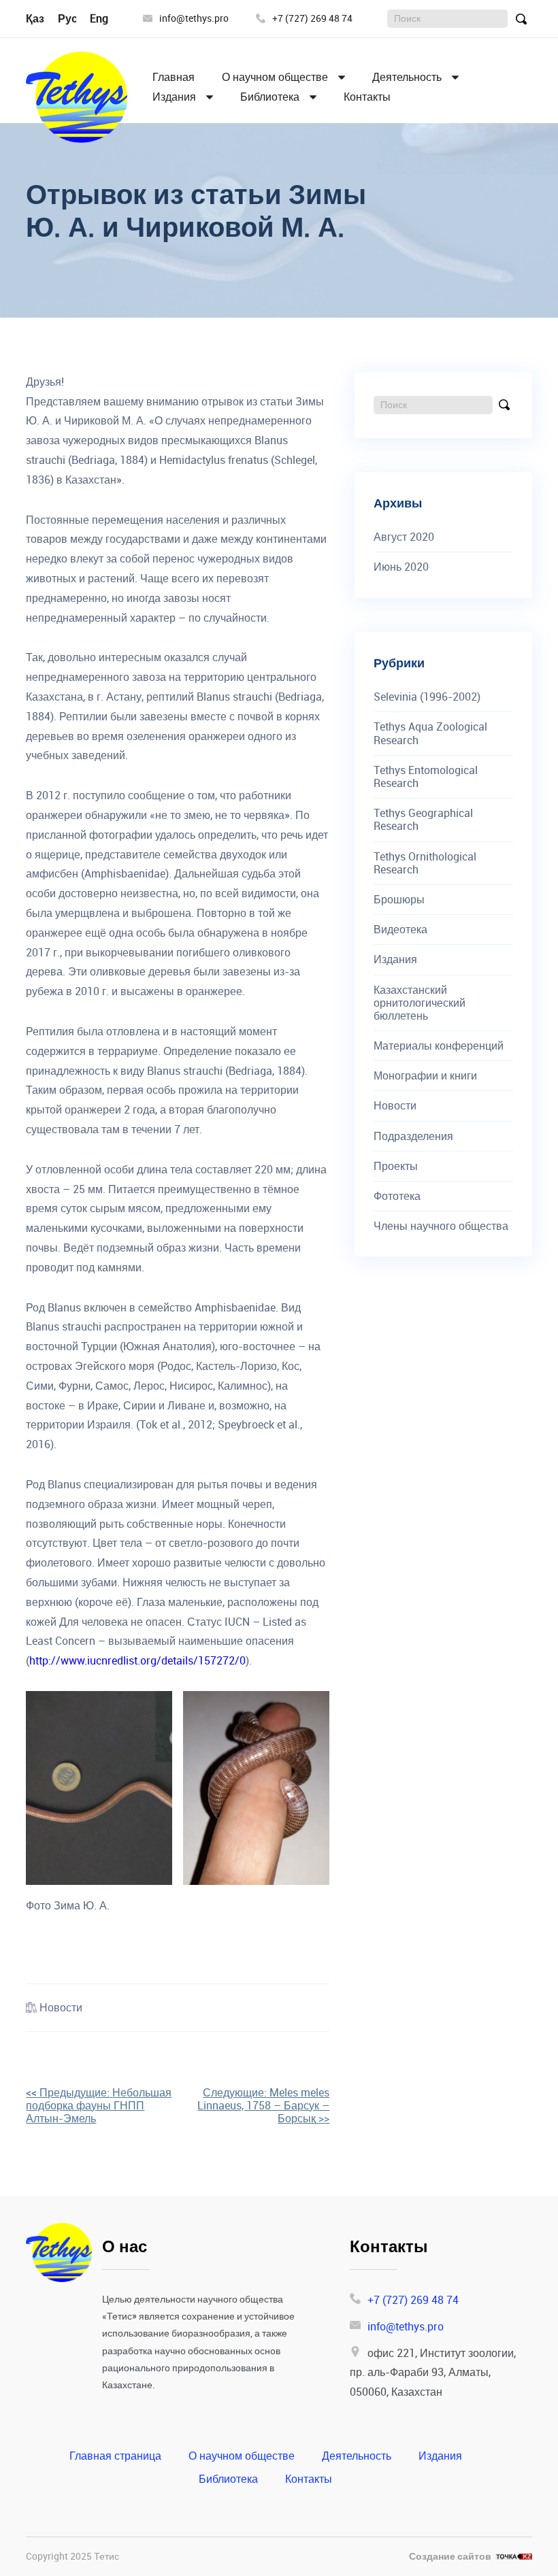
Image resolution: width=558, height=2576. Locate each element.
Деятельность (407, 77)
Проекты (396, 1166)
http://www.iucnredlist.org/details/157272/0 (137, 1660)
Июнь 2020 (401, 567)
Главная (174, 77)
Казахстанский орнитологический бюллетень (420, 1003)
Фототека (397, 1196)
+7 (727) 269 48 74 (312, 19)
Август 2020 (404, 537)
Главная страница (115, 2456)
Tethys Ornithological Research (425, 863)
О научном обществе (275, 77)
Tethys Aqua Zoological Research (430, 733)
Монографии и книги (425, 1076)
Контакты (367, 97)
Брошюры (399, 900)
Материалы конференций (439, 1046)
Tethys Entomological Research (426, 777)
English (108, 18)
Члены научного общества (441, 1226)
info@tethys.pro (194, 19)
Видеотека (400, 930)
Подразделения (413, 1136)
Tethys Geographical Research (423, 820)
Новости (61, 2007)
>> (263, 2105)
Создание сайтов (450, 2557)
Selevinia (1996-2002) (427, 697)
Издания (174, 97)
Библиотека (270, 97)
